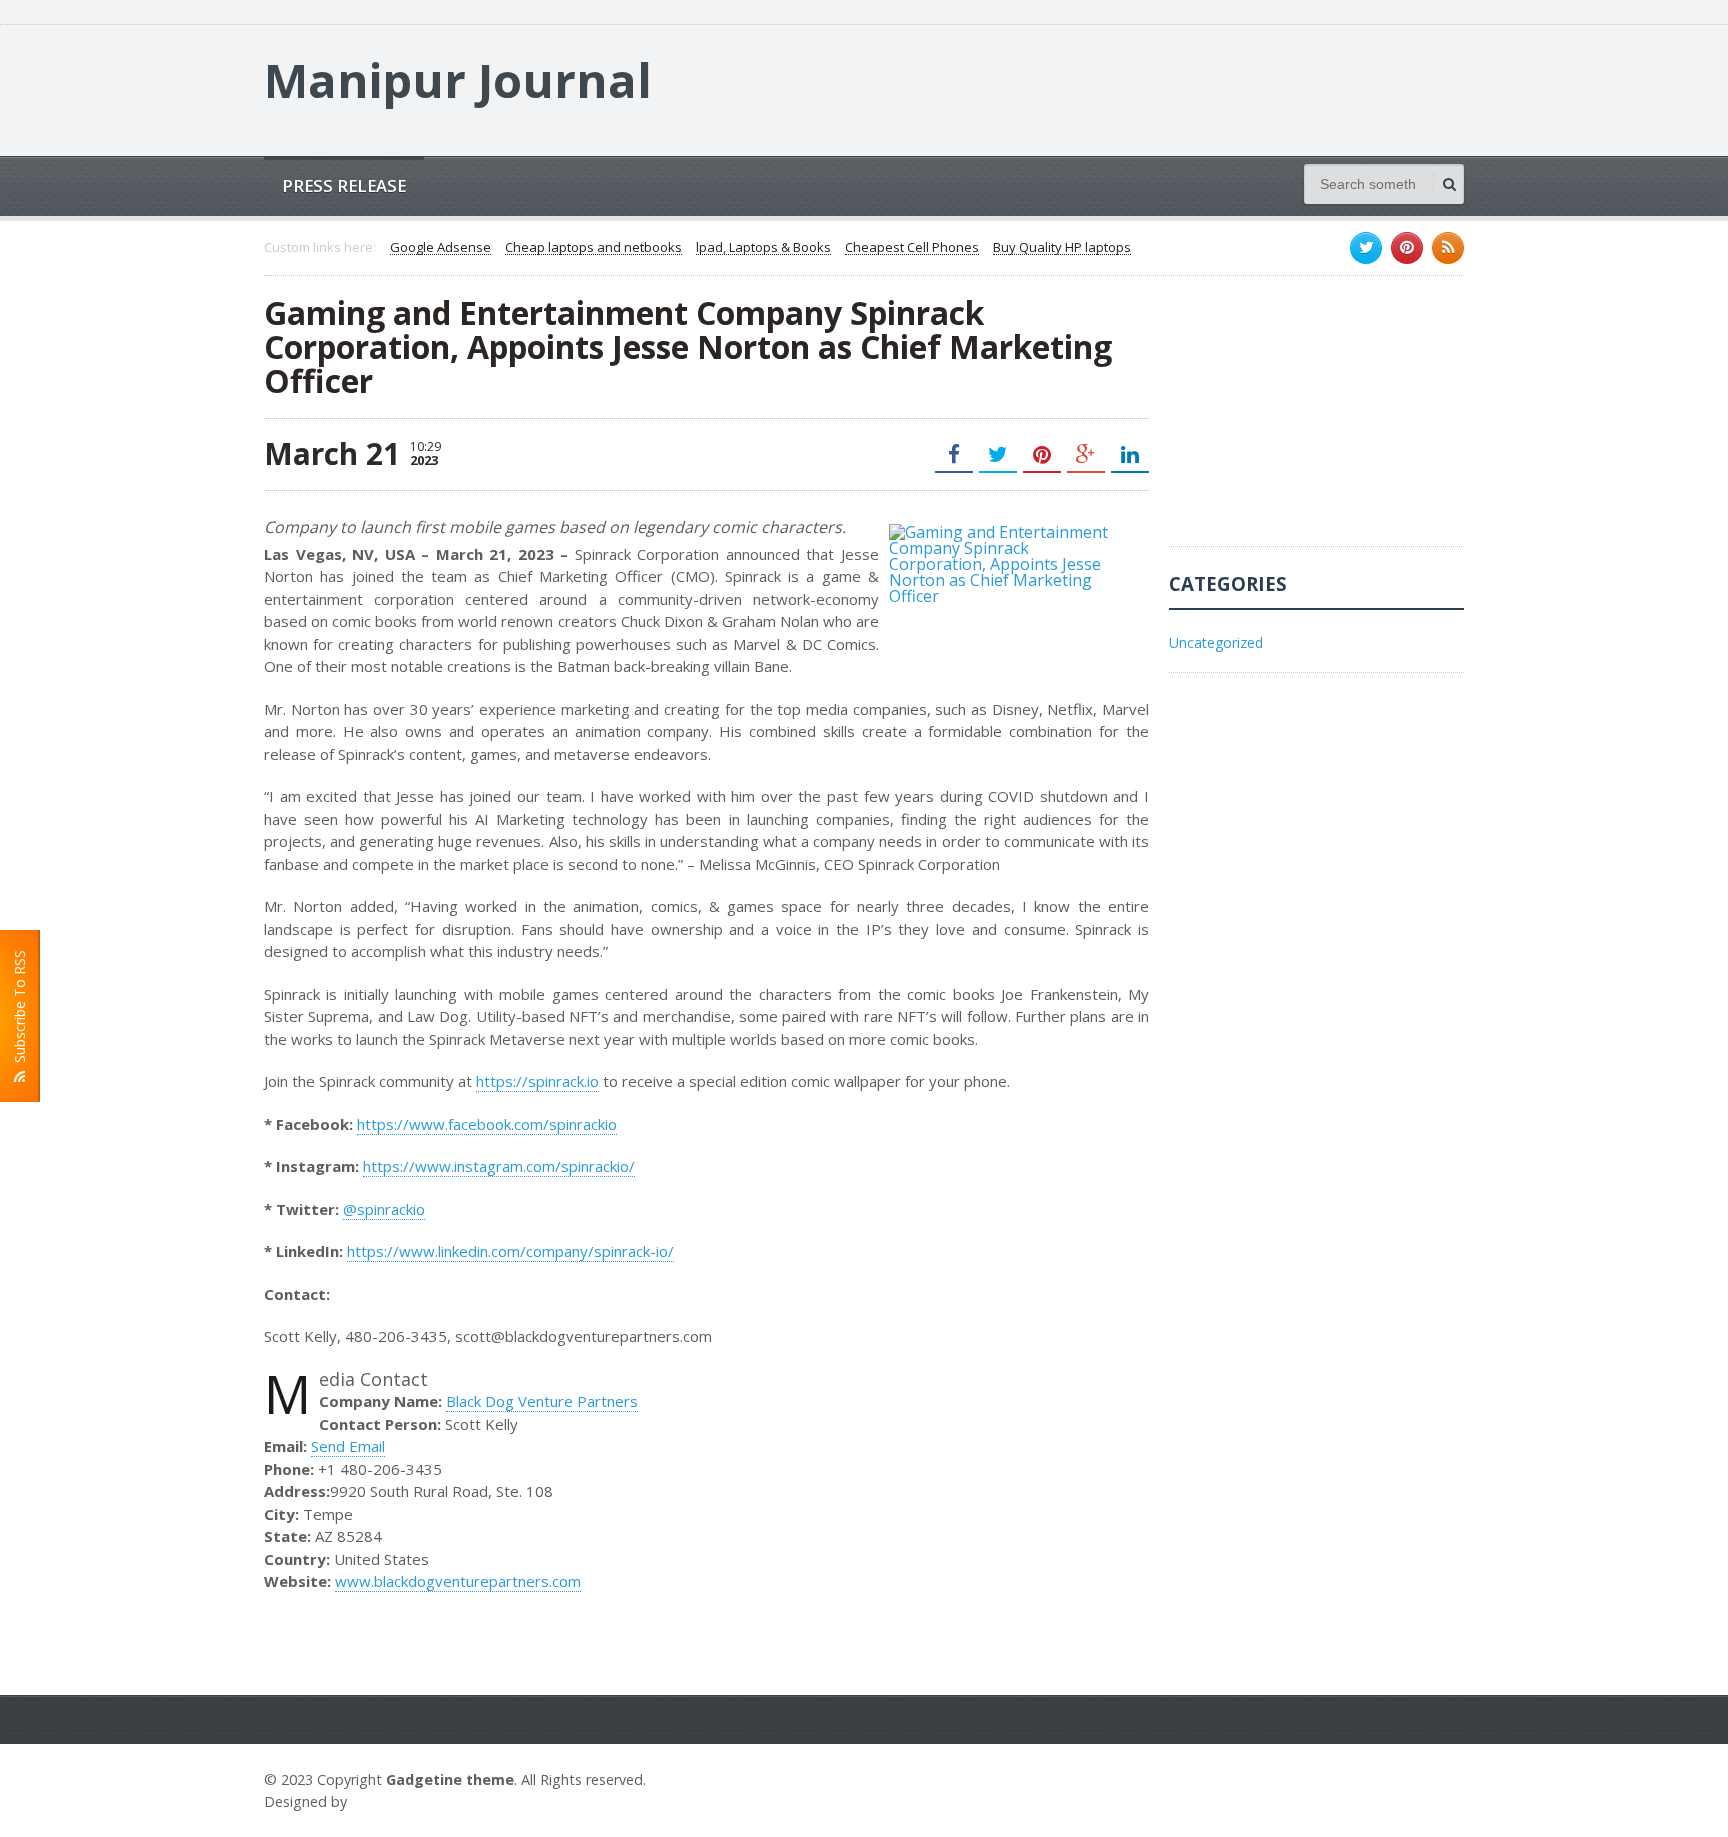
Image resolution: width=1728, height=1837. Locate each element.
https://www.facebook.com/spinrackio (487, 1124)
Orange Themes (410, 1801)
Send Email (348, 1446)
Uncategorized (1216, 642)
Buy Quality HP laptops (1062, 248)
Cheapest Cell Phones (912, 248)
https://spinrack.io (537, 1081)
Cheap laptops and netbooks (593, 248)
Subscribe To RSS (19, 1010)
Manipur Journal (458, 80)
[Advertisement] (1319, 421)
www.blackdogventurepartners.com (458, 1581)
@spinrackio (384, 1209)
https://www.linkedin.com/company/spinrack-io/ (510, 1251)
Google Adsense (440, 248)
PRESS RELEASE (344, 185)
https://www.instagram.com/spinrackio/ (499, 1166)
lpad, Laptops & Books (763, 248)
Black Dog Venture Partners (542, 1401)
